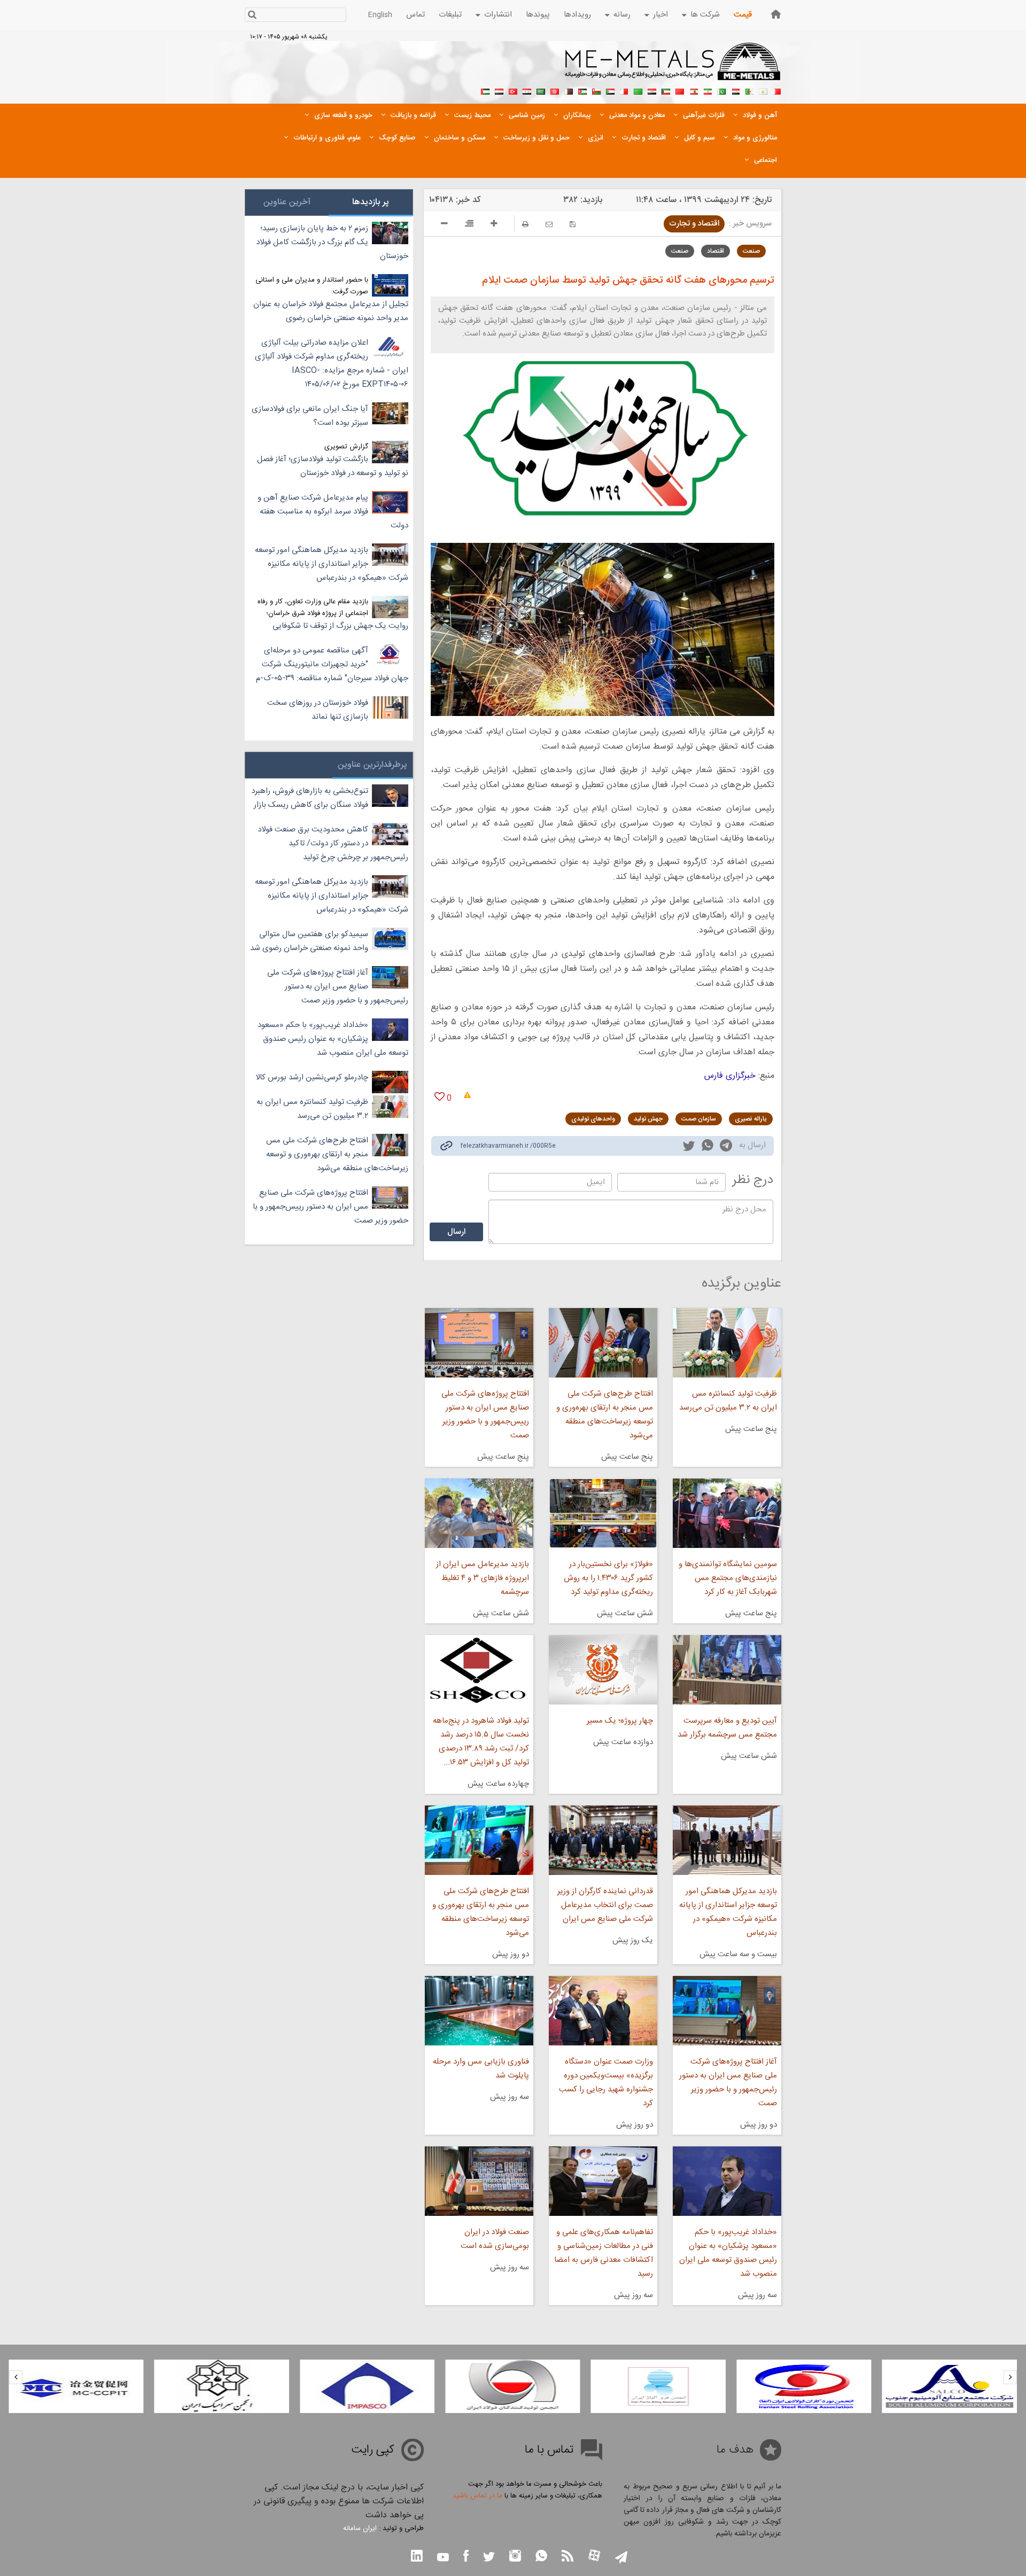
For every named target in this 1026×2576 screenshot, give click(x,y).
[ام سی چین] (222, 2386)
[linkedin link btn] (417, 2557)
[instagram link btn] (515, 2557)
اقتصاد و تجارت (694, 224)
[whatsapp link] (708, 1147)
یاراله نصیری (751, 1119)
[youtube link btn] (443, 2558)
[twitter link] (689, 1147)
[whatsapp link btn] (541, 2557)
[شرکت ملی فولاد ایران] (76, 2386)
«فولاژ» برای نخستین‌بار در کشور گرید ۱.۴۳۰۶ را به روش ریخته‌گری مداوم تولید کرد (608, 1578)
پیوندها (538, 15)
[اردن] (582, 90)
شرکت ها (705, 15)
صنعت (751, 251)
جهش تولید (648, 1119)
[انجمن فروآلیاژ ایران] (804, 2386)
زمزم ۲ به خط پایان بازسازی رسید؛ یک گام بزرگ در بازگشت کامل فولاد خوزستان (332, 242)
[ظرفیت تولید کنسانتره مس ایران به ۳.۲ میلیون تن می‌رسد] (727, 1343)
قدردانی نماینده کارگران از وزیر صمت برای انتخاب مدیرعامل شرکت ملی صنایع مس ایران (605, 1905)
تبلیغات (450, 15)
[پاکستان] (721, 90)
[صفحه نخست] (776, 14)
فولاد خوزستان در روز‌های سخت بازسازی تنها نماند (318, 710)
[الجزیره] (749, 90)
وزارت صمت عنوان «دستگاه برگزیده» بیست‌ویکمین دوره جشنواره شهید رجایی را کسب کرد (606, 2083)
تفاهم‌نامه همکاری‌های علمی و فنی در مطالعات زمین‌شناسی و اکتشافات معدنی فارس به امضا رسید (604, 2253)
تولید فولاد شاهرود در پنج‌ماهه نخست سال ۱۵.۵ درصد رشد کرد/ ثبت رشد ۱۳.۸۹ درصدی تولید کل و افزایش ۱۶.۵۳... (481, 1742)
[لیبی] (638, 90)
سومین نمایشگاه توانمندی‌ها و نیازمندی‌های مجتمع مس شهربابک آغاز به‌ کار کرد (728, 1578)
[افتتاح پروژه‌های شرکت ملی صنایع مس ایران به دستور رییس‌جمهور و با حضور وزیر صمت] (479, 1343)
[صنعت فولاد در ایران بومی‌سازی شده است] (479, 2181)
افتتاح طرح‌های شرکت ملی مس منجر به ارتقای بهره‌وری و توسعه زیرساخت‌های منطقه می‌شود (605, 1415)
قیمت (743, 15)
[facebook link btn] (466, 2557)
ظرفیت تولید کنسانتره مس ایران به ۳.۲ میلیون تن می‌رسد (728, 1401)
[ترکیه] (513, 90)
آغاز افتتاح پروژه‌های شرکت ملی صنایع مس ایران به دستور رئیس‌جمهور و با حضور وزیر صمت (728, 2083)
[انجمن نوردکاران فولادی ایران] (950, 2386)
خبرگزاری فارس (730, 1076)
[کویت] (666, 90)
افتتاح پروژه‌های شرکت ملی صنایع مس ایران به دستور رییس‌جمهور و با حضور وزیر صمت (485, 1415)
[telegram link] (726, 1147)
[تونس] (555, 90)
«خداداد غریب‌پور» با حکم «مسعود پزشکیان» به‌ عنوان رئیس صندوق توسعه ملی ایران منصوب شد (728, 2253)
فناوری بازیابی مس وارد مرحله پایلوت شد (481, 2069)
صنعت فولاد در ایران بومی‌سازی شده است (495, 2239)
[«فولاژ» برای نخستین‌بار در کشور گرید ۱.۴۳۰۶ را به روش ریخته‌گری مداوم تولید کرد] (603, 1513)
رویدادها (577, 15)
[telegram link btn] (621, 2558)
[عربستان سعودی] (541, 90)
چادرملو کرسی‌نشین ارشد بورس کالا (312, 1077)
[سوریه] (527, 90)
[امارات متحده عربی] (485, 90)
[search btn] (252, 16)
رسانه (622, 15)
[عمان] (596, 90)
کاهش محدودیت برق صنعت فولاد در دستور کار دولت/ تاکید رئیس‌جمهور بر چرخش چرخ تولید (333, 843)
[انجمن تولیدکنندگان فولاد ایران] (658, 2386)
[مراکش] (680, 90)
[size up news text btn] (494, 225)
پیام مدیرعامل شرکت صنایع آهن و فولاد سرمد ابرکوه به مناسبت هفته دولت (333, 512)
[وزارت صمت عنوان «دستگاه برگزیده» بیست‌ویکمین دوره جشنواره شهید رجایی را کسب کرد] (603, 2011)
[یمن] (499, 90)
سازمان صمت (699, 1119)
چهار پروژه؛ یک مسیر (620, 1721)
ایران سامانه (360, 2528)
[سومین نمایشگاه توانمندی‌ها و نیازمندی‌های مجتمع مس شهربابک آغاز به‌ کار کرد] (727, 1513)
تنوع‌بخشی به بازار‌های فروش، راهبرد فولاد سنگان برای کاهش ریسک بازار (310, 798)
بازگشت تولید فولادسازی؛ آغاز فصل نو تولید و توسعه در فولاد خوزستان (333, 466)
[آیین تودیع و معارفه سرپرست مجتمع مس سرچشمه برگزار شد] (727, 1670)
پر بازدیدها (371, 202)
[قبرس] (763, 90)
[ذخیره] (573, 224)
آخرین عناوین (287, 202)
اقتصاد (716, 251)
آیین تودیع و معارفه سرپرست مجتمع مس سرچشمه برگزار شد (727, 1728)
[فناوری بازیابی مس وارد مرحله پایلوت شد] (479, 2011)
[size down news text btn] (444, 225)
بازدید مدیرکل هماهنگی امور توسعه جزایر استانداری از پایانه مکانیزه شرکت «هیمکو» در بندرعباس (728, 1912)
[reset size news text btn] (469, 225)
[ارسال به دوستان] (549, 224)
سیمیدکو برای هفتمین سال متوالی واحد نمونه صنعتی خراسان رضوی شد (309, 941)
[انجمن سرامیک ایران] (367, 2386)
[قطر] (569, 90)
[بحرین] (777, 90)
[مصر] (735, 90)
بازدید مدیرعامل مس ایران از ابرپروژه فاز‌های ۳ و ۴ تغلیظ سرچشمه (482, 1578)
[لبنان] (694, 90)
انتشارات (498, 15)
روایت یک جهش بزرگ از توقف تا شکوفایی (340, 626)
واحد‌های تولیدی (593, 1119)
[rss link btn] (568, 2557)
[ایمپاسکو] (512, 2386)
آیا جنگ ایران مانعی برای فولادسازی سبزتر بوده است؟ (310, 416)
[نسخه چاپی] (525, 224)
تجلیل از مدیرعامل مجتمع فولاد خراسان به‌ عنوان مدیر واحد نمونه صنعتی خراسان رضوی (331, 311)
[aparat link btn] (594, 2556)
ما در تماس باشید (477, 2496)
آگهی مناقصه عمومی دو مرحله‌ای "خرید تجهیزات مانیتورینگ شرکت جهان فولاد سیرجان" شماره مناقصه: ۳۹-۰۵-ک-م (332, 664)
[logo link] (673, 67)
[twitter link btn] (489, 2558)
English (380, 15)
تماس (415, 15)
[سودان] (610, 90)
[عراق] (652, 90)
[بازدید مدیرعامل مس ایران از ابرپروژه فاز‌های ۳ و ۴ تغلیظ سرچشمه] (479, 1513)
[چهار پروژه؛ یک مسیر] (603, 1670)
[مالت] (624, 90)
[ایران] (708, 90)
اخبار (660, 15)
